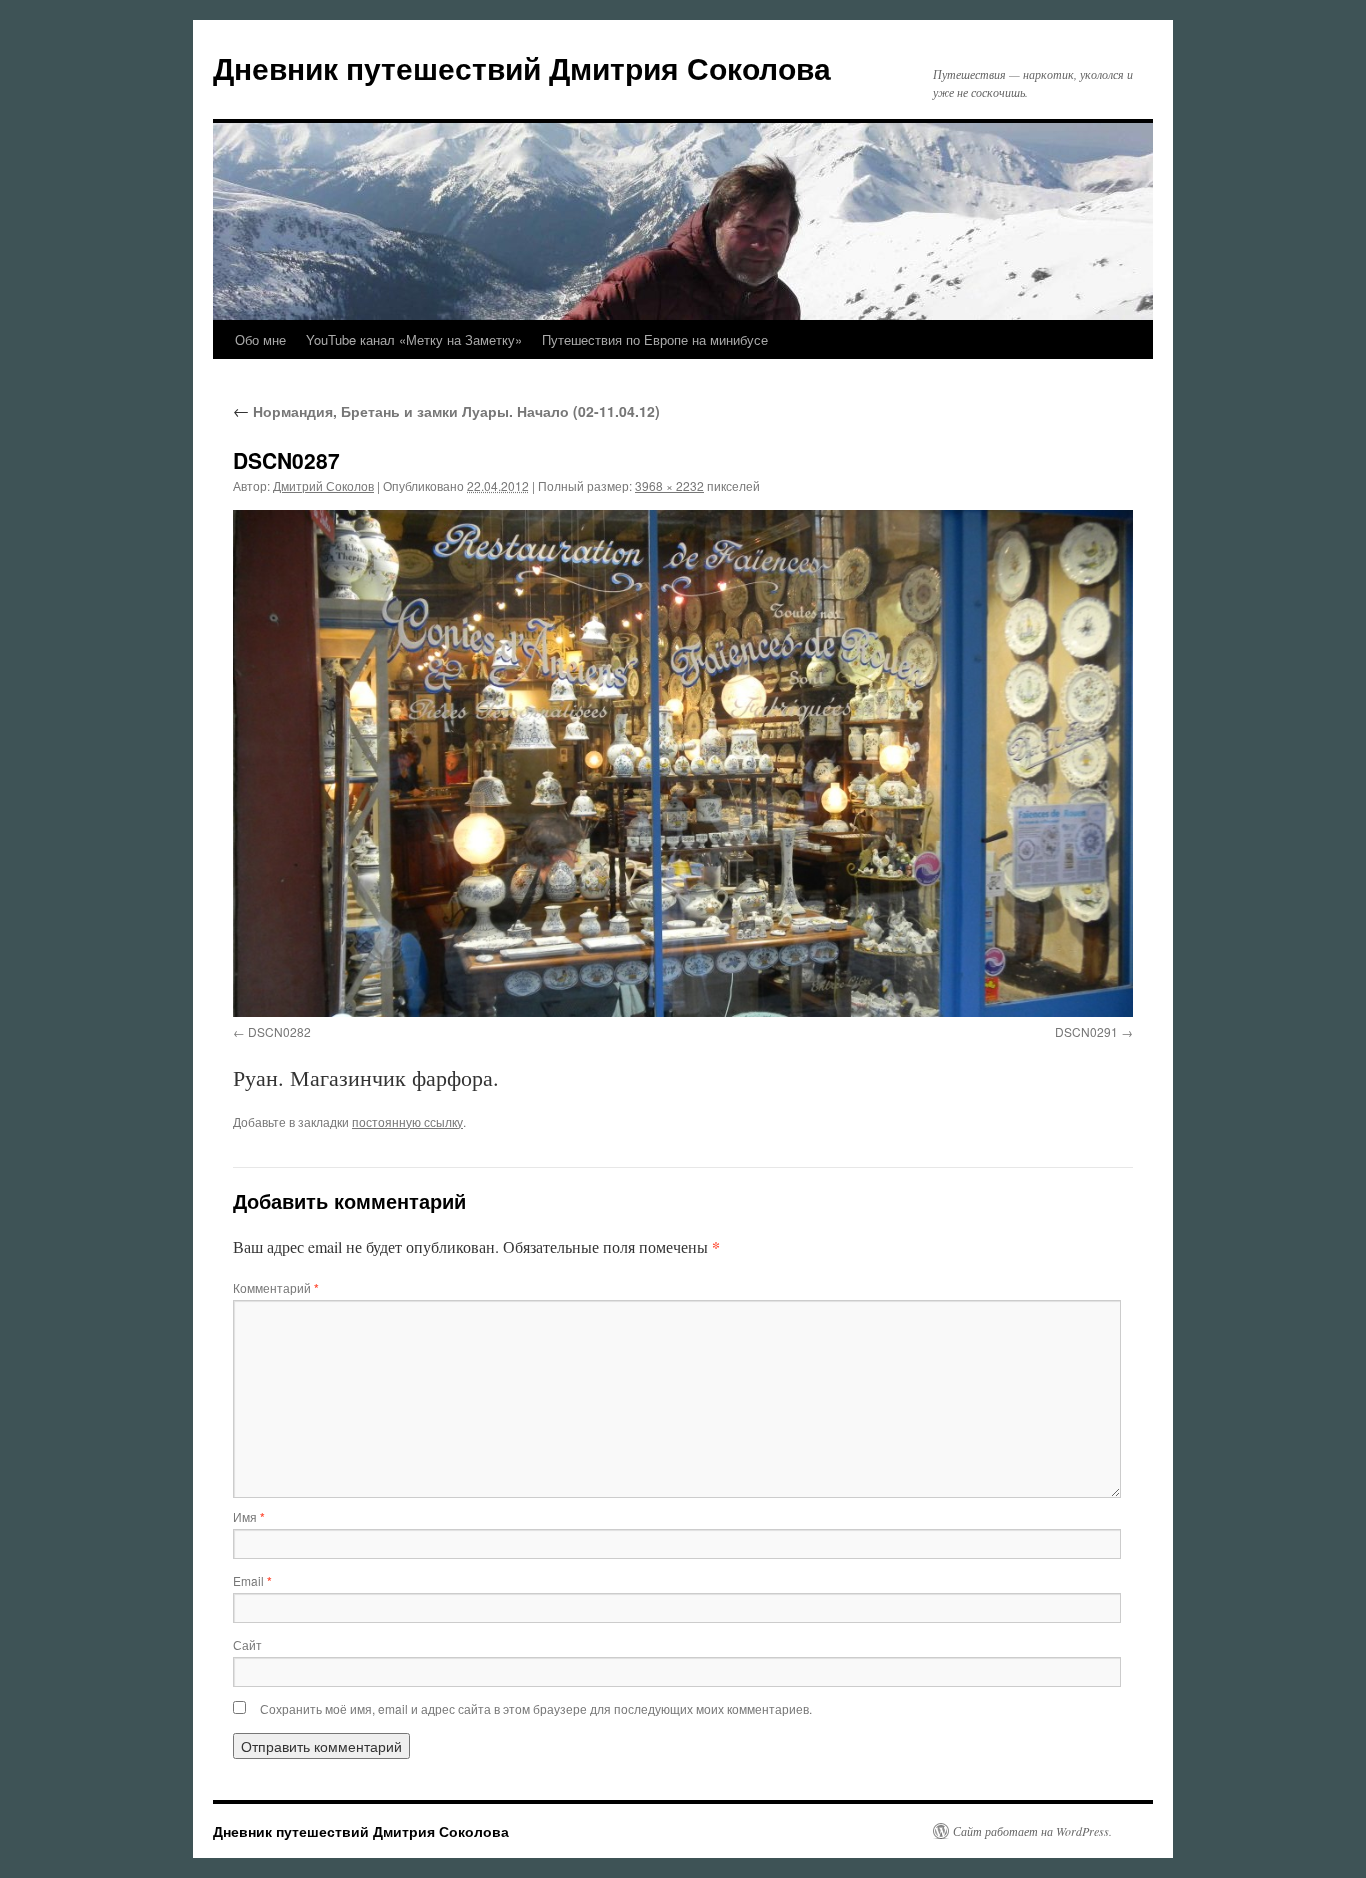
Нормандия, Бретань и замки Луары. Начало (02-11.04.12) (446, 411)
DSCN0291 (1086, 1031)
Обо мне (260, 339)
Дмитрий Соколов (323, 485)
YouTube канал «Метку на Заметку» (414, 339)
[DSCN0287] (683, 763)
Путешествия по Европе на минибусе (655, 339)
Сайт (247, 1644)
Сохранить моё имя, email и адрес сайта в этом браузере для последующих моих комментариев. (536, 1708)
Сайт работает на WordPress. (1032, 1831)
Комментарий (276, 1287)
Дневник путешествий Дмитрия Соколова (522, 67)
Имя (249, 1516)
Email (252, 1580)
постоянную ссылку (407, 1121)
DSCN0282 (279, 1031)
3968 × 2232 (669, 485)
